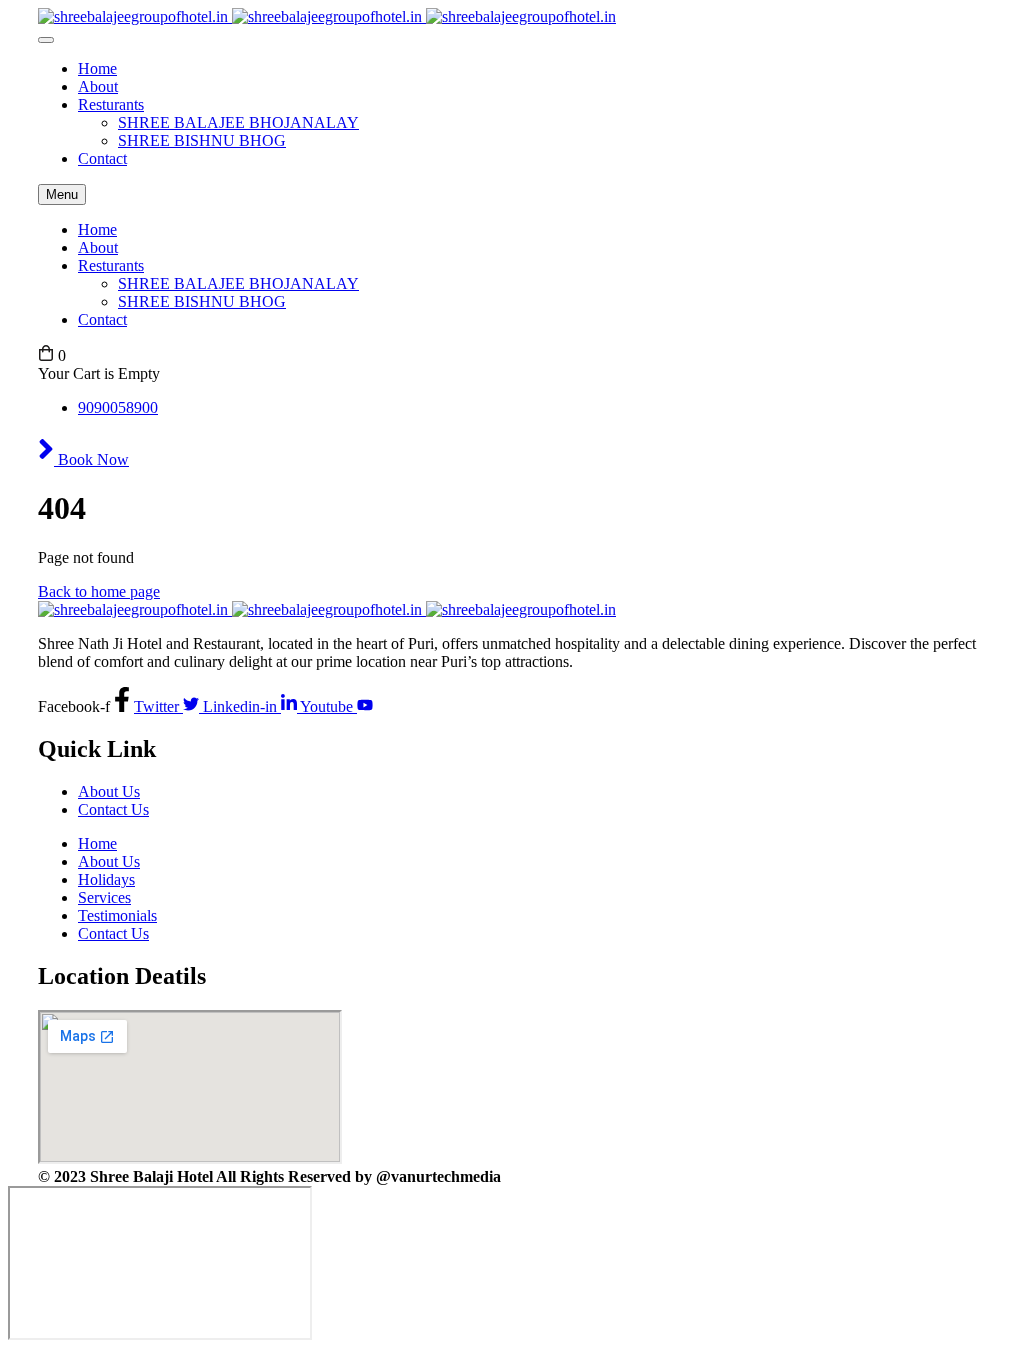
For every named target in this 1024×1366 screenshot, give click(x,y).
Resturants (111, 104)
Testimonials (117, 915)
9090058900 (118, 407)
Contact (102, 158)
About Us (109, 791)
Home (97, 68)
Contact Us (113, 809)
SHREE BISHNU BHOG (202, 140)
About (98, 86)
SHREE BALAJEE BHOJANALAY (238, 122)
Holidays (106, 879)
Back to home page (99, 591)
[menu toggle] (46, 40)
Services (104, 897)
